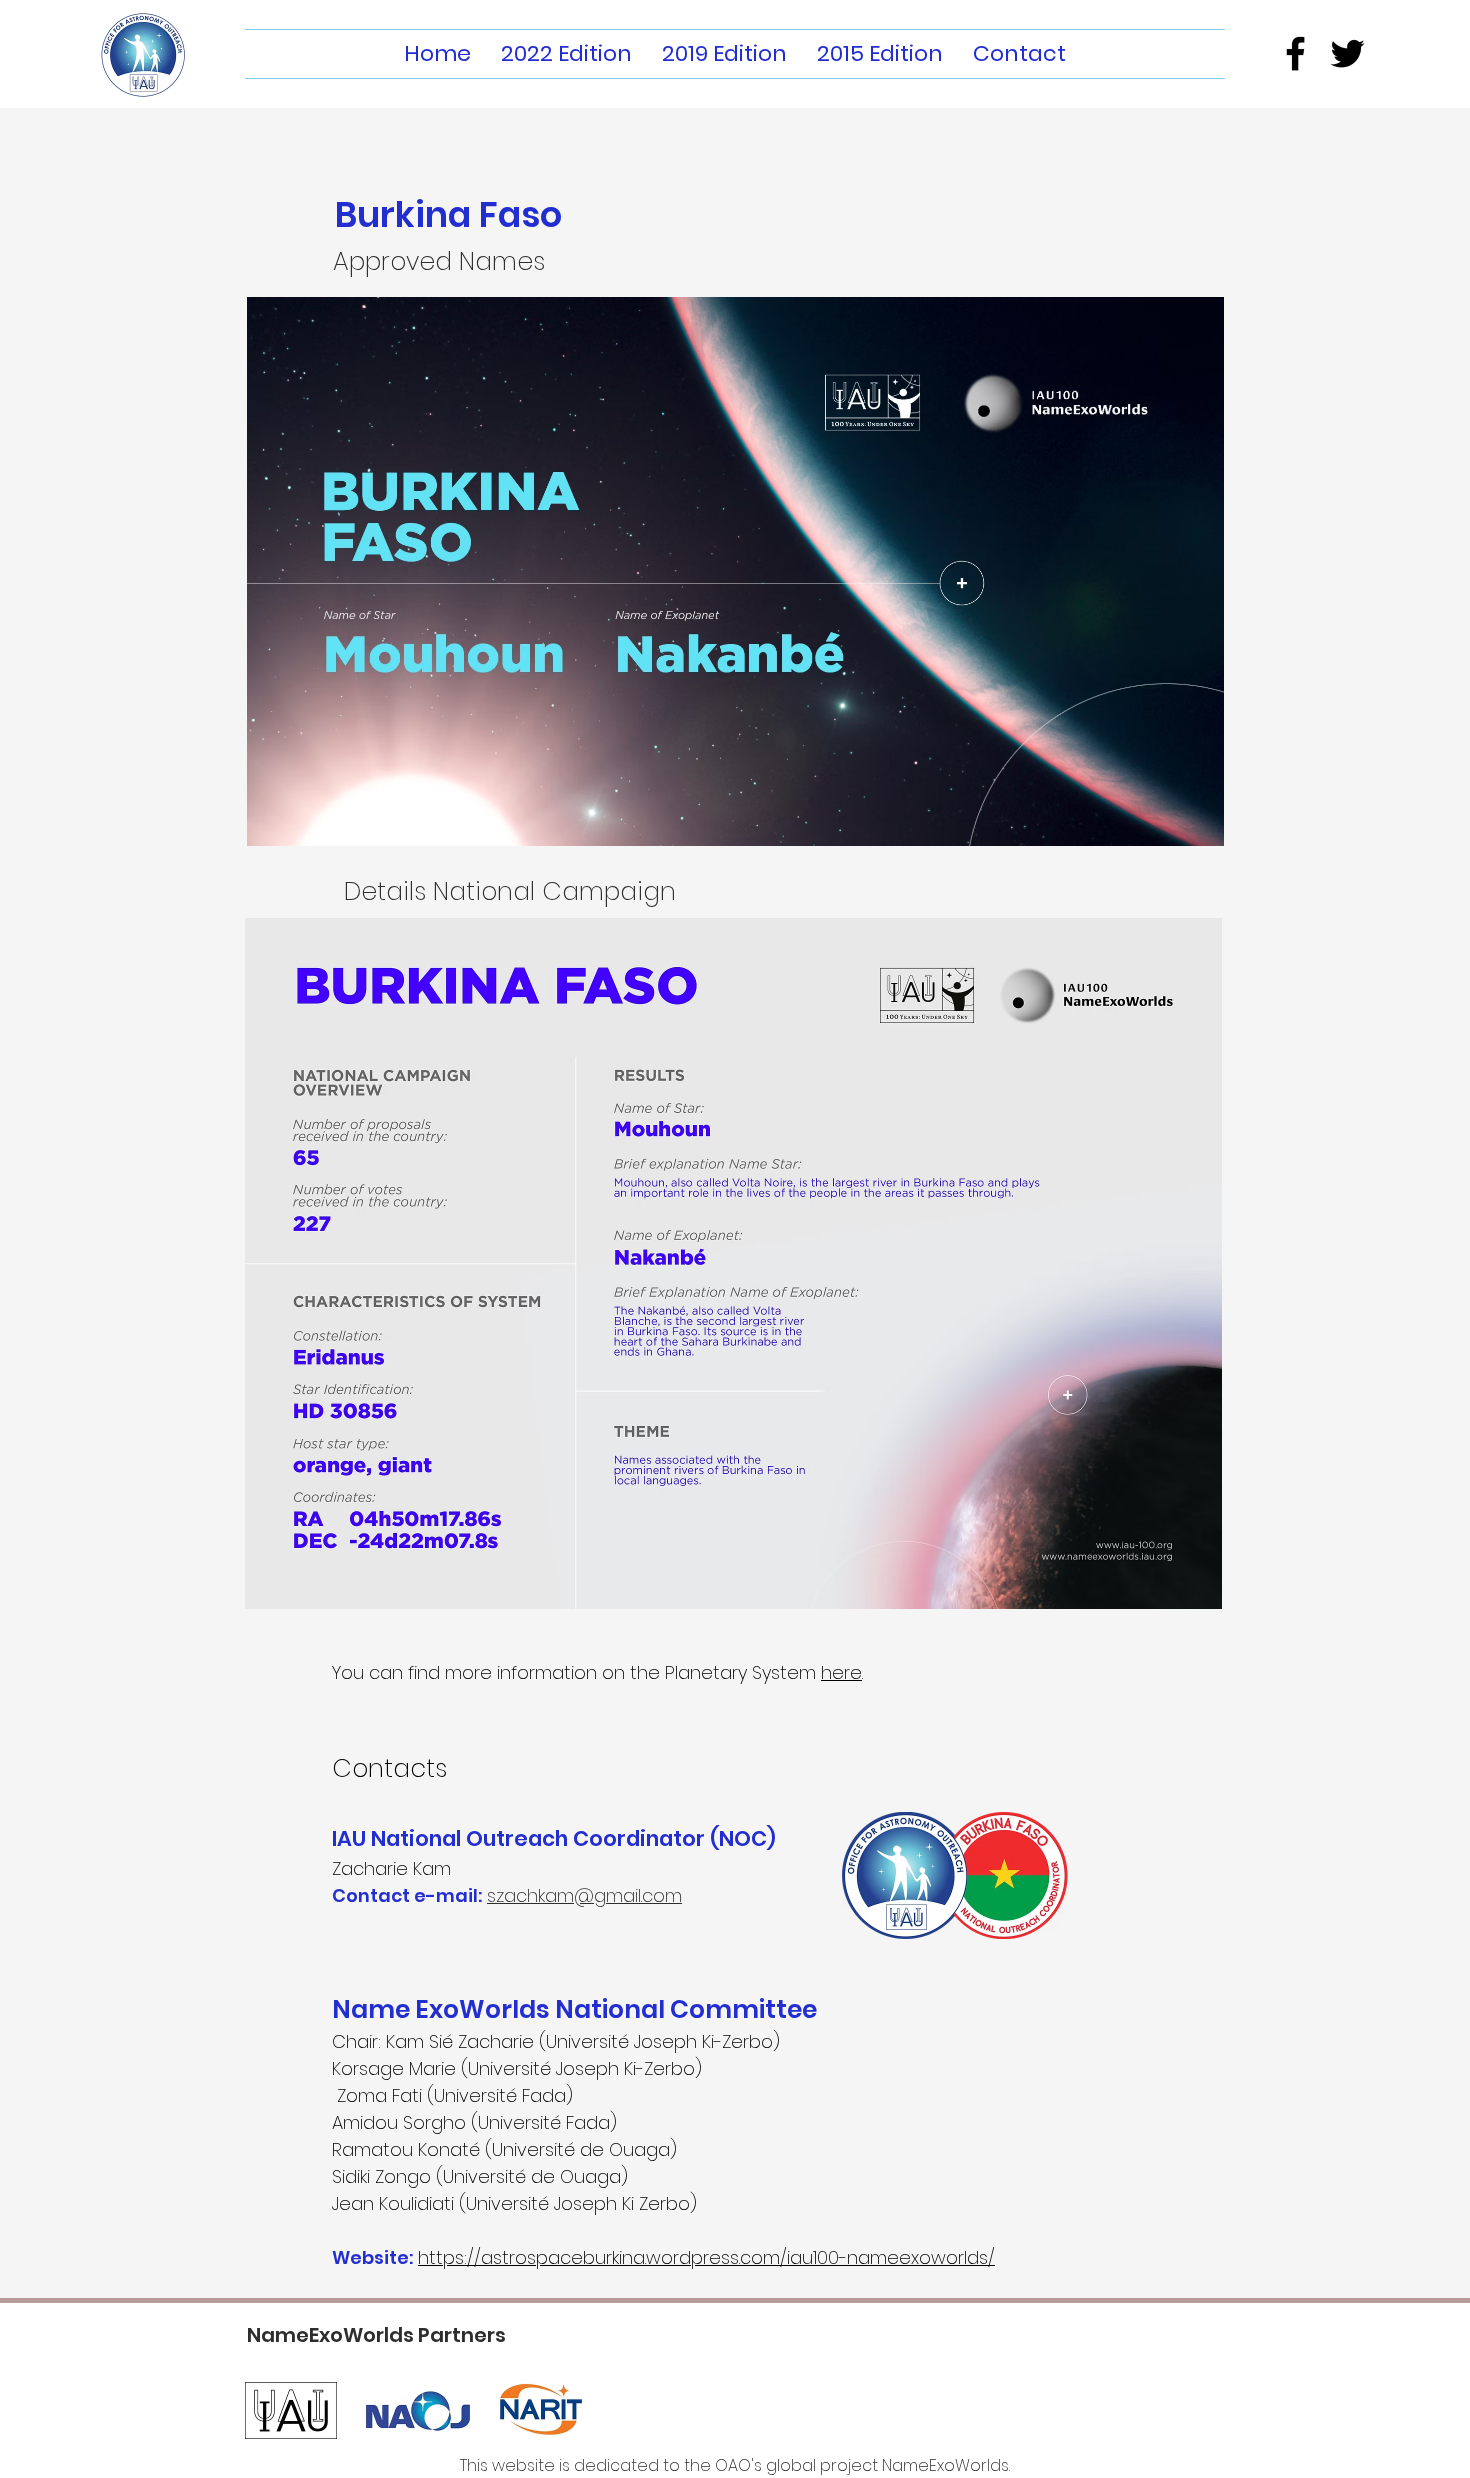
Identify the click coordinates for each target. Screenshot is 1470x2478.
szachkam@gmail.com (584, 1895)
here (841, 1672)
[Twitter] (1347, 53)
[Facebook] (1295, 53)
